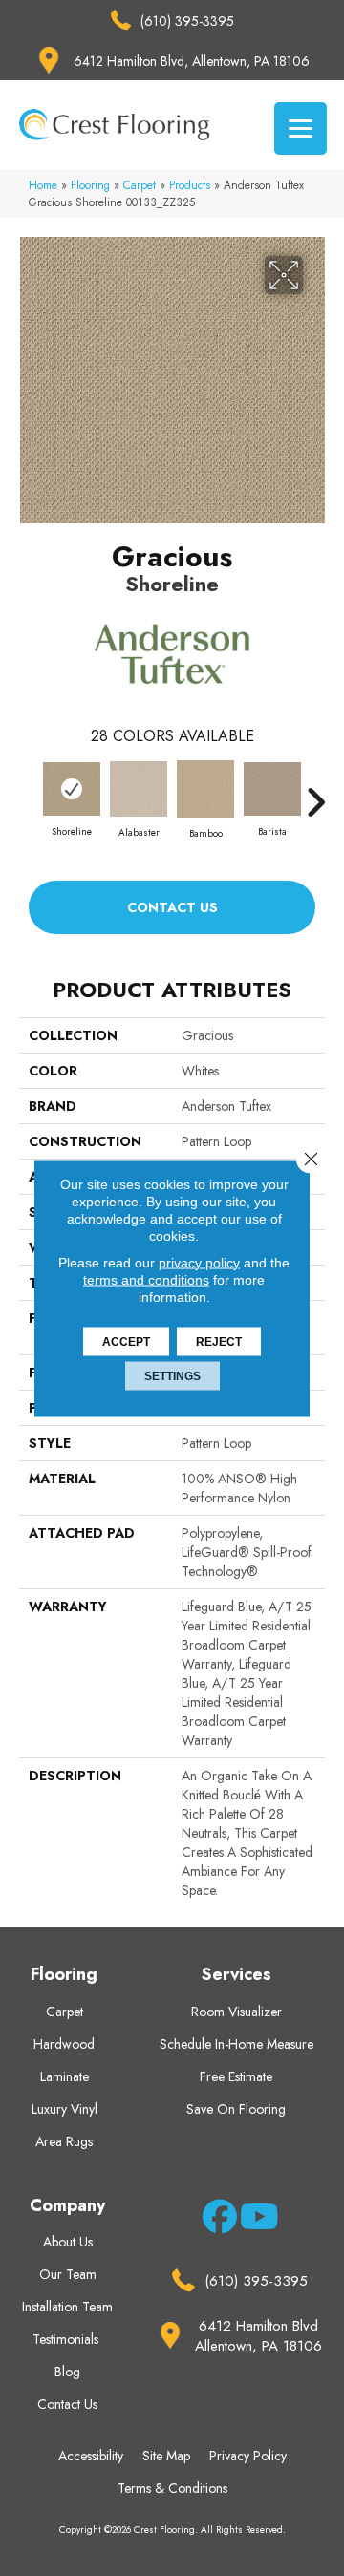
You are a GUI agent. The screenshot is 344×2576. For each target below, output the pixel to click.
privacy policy (199, 1262)
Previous (29, 793)
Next (315, 793)
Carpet (140, 185)
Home (43, 185)
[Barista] (272, 789)
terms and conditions (146, 1279)
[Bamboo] (205, 789)
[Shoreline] (72, 789)
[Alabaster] (139, 789)
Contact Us (172, 907)
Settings (172, 1375)
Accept (126, 1341)
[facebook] (216, 2220)
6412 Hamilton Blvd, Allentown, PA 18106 (192, 61)
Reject (219, 1341)
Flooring (90, 185)
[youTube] (254, 2220)
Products (190, 185)
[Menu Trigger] (301, 128)
